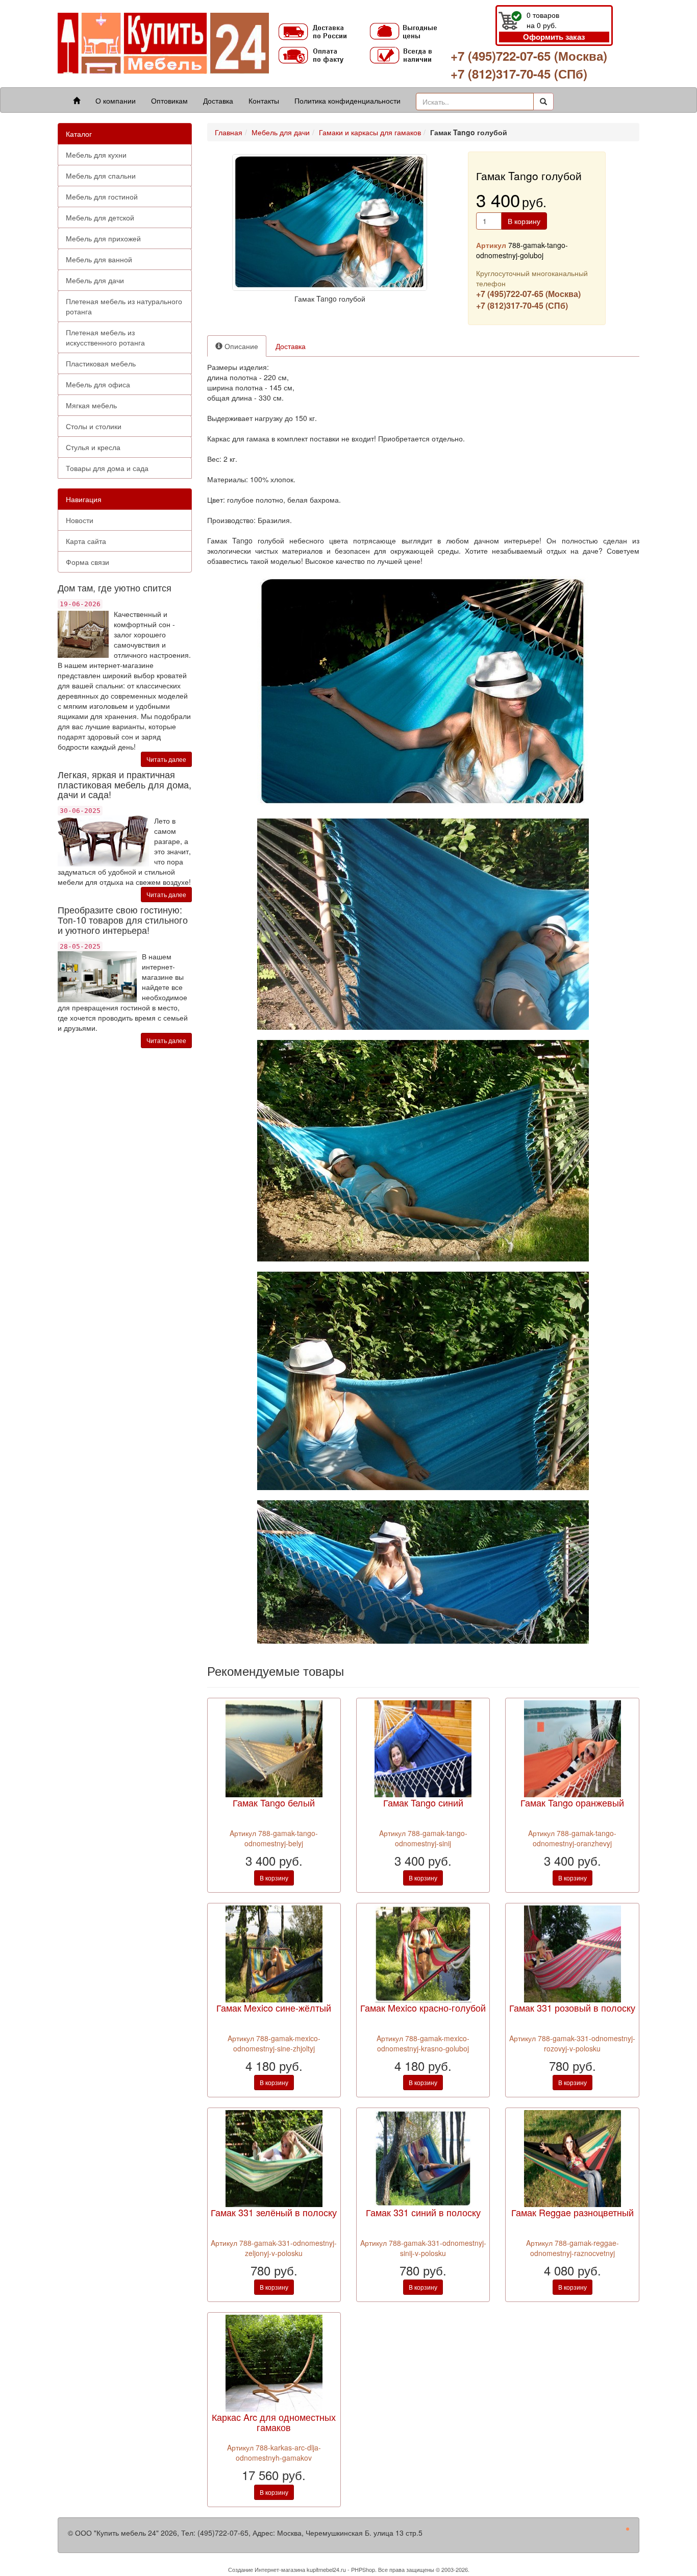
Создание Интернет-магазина (267, 2569)
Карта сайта (86, 541)
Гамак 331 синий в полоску (423, 2212)
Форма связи (88, 562)
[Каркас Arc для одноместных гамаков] (274, 2362)
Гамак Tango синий (423, 1802)
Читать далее (166, 759)
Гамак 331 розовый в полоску (572, 2008)
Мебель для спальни (101, 176)
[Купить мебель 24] (163, 43)
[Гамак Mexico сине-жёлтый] (274, 1952)
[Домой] (77, 101)
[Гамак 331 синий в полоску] (423, 2158)
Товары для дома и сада (107, 468)
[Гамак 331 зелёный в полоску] (274, 2158)
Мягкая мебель (91, 405)
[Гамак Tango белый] (274, 1748)
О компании (116, 101)
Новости (80, 520)
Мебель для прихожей (103, 238)
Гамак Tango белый (274, 1802)
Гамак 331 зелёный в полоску (274, 2212)
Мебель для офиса (98, 384)
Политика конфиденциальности (347, 101)
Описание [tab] (240, 346)
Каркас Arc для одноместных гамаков (274, 2422)
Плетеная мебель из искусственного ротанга (105, 337)
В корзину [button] (524, 221)
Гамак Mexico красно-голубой (423, 2008)
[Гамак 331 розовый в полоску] (572, 1952)
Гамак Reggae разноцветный (572, 2212)
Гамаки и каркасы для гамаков (370, 132)
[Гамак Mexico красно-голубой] (423, 1952)
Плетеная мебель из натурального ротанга (124, 306)
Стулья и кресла (93, 447)
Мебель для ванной (99, 259)
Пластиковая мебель (101, 363)
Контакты (264, 101)
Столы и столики (94, 426)
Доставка (218, 101)
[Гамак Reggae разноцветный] (572, 2158)
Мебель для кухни (96, 155)
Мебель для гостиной (102, 196)
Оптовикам (169, 101)
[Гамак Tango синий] (423, 1748)
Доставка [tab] (291, 346)
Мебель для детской (100, 217)
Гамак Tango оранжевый (572, 1802)
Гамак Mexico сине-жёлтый (274, 2008)
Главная (229, 132)
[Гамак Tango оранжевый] (572, 1748)
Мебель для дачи (95, 280)
